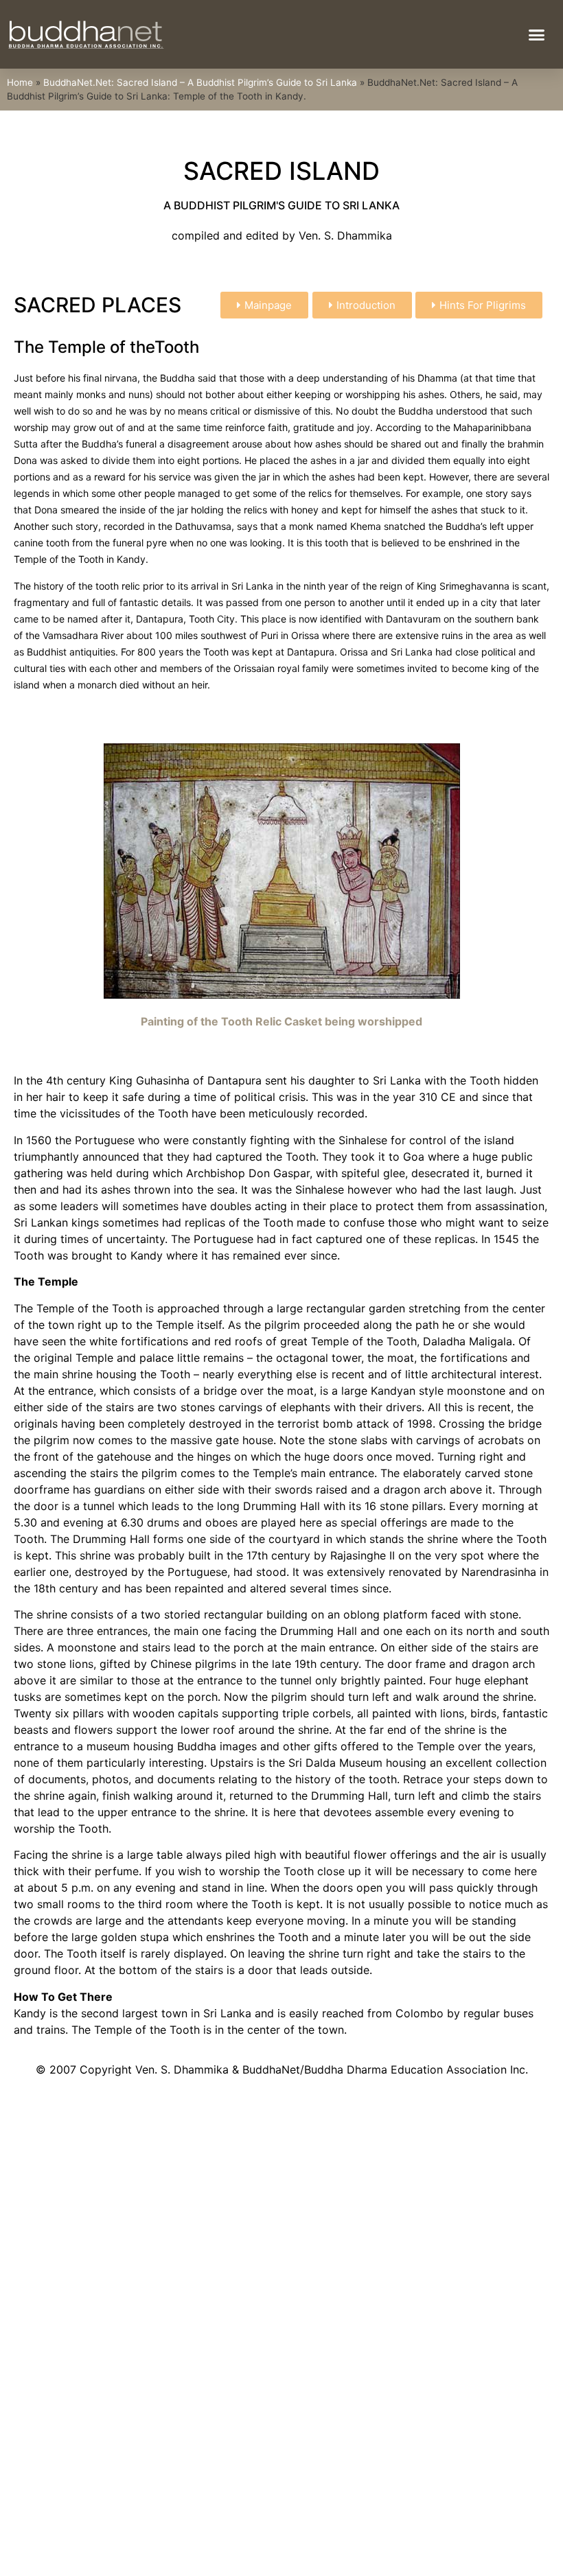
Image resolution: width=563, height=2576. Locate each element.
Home (20, 82)
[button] (536, 34)
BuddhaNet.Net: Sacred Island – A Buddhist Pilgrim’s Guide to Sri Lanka (200, 82)
